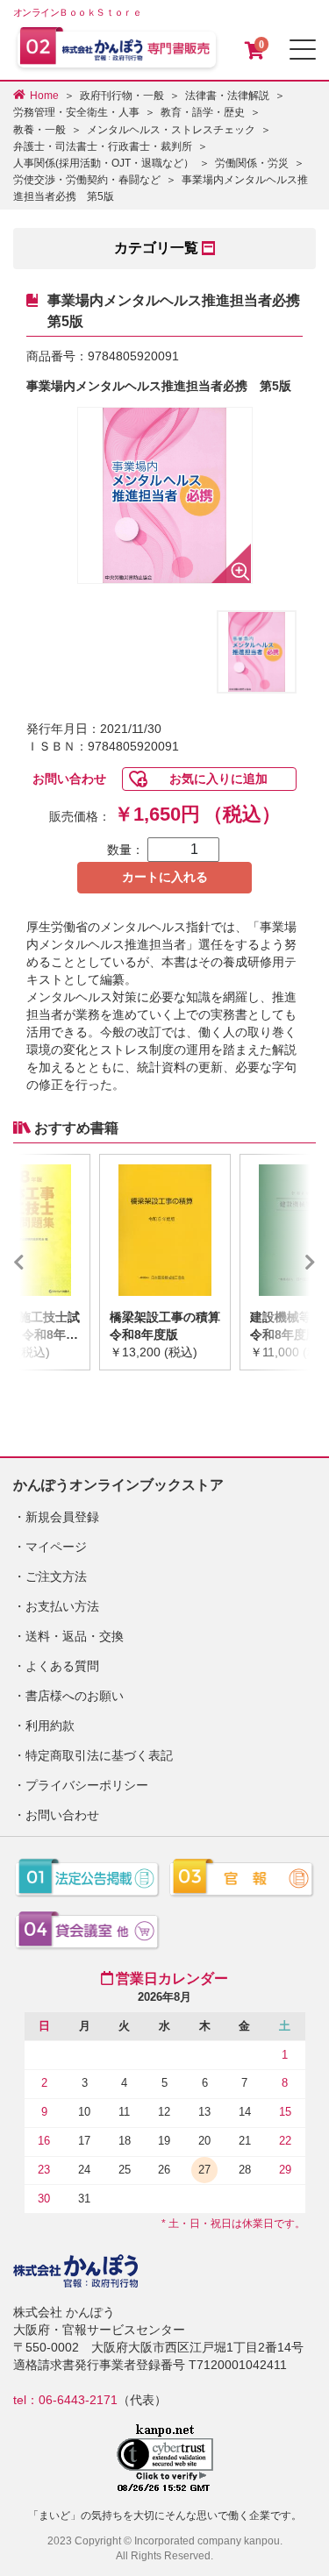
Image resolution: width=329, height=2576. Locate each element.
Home (44, 96)
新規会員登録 (62, 1517)
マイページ (56, 1547)
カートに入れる (165, 877)
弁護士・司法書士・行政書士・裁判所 (103, 146)
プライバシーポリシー (87, 1785)
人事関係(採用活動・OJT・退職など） (104, 163)
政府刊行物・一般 (122, 96)
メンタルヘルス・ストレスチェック (171, 130)
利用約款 (50, 1726)
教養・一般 (39, 130)
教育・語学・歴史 (203, 112)
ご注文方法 (56, 1576)
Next (284, 1262)
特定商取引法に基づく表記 (99, 1755)
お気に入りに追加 (218, 779)
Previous (45, 1262)
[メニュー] (303, 50)
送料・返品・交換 (75, 1636)
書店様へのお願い (75, 1696)
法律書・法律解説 (227, 96)
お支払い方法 (62, 1606)
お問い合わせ (69, 779)
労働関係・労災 (252, 163)
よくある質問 (62, 1666)
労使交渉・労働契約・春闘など (87, 180)
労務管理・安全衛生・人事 (76, 112)
